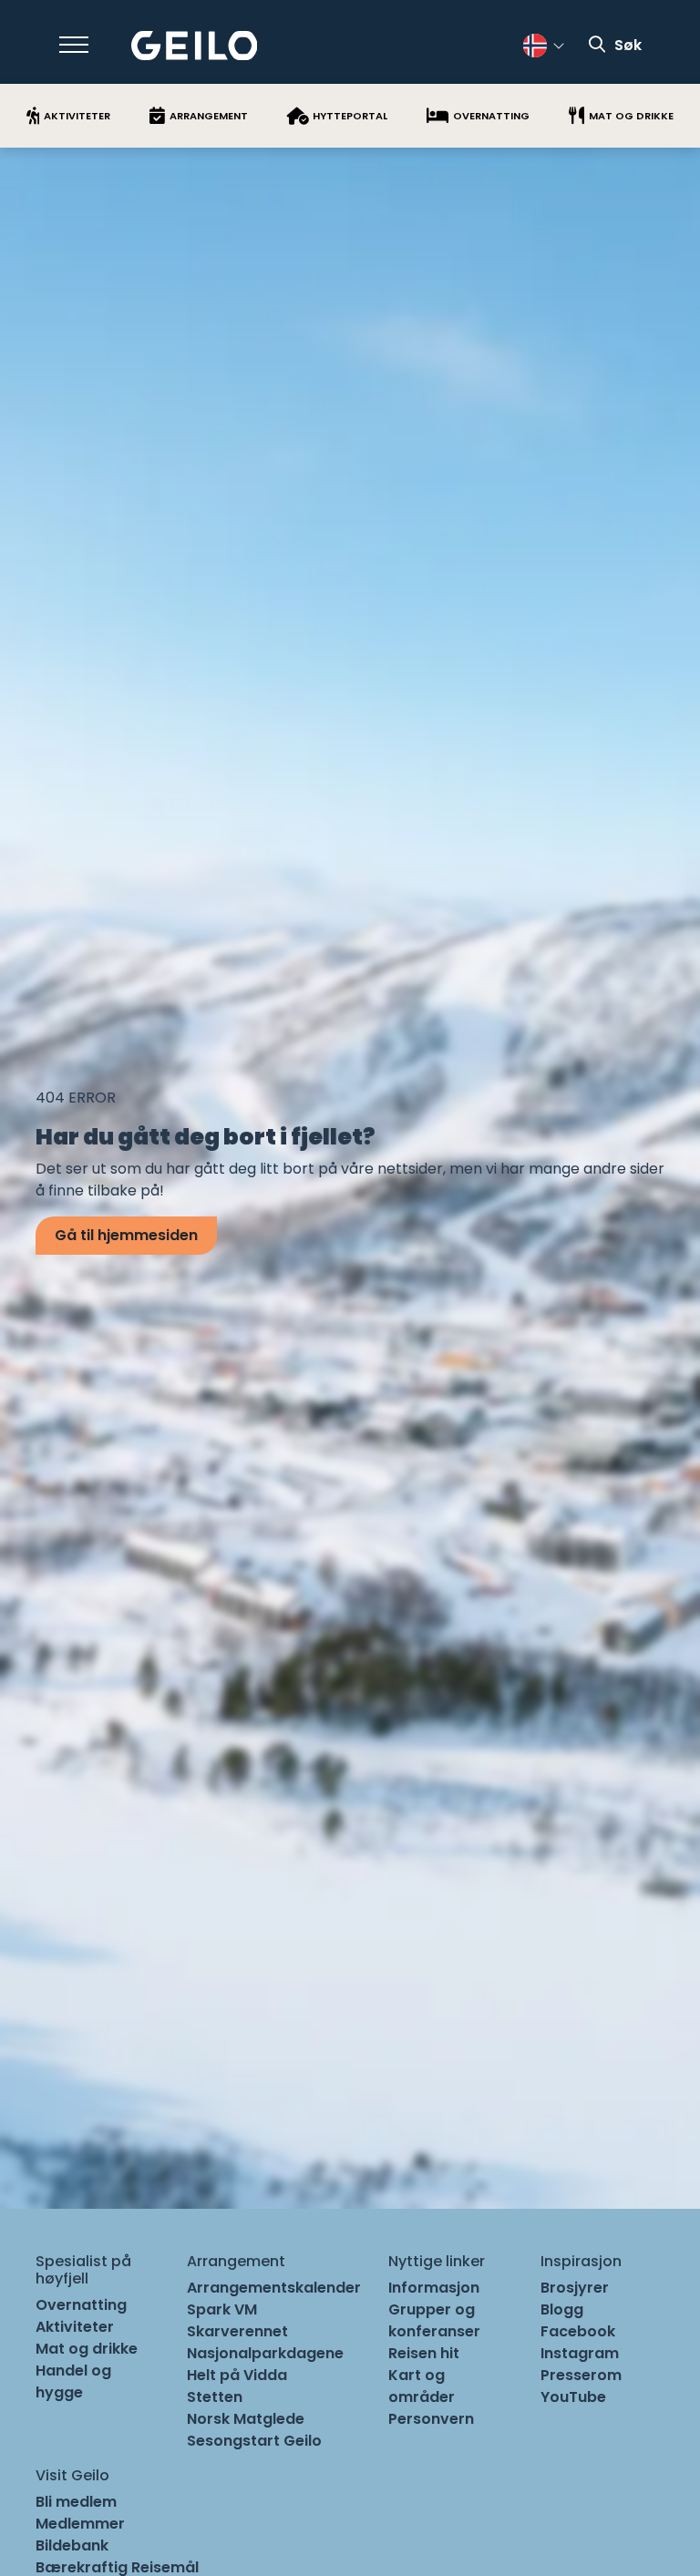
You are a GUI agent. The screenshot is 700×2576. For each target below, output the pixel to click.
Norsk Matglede (246, 2419)
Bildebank (72, 2545)
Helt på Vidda (237, 2375)
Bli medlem (76, 2502)
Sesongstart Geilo (254, 2441)
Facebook (578, 2331)
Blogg (562, 2309)
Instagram (580, 2353)
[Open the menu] (74, 45)
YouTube (573, 2397)
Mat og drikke (87, 2349)
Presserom (581, 2375)
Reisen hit (424, 2353)
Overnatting (81, 2305)
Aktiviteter (75, 2327)
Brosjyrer (575, 2288)
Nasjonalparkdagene (265, 2353)
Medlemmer (80, 2524)
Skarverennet (237, 2331)
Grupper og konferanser (434, 2320)
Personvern (431, 2419)
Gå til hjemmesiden (126, 1235)
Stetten (215, 2397)
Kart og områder (422, 2386)
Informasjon (434, 2288)
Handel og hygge (73, 2381)
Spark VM (222, 2309)
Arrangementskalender (274, 2288)
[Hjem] (195, 46)
